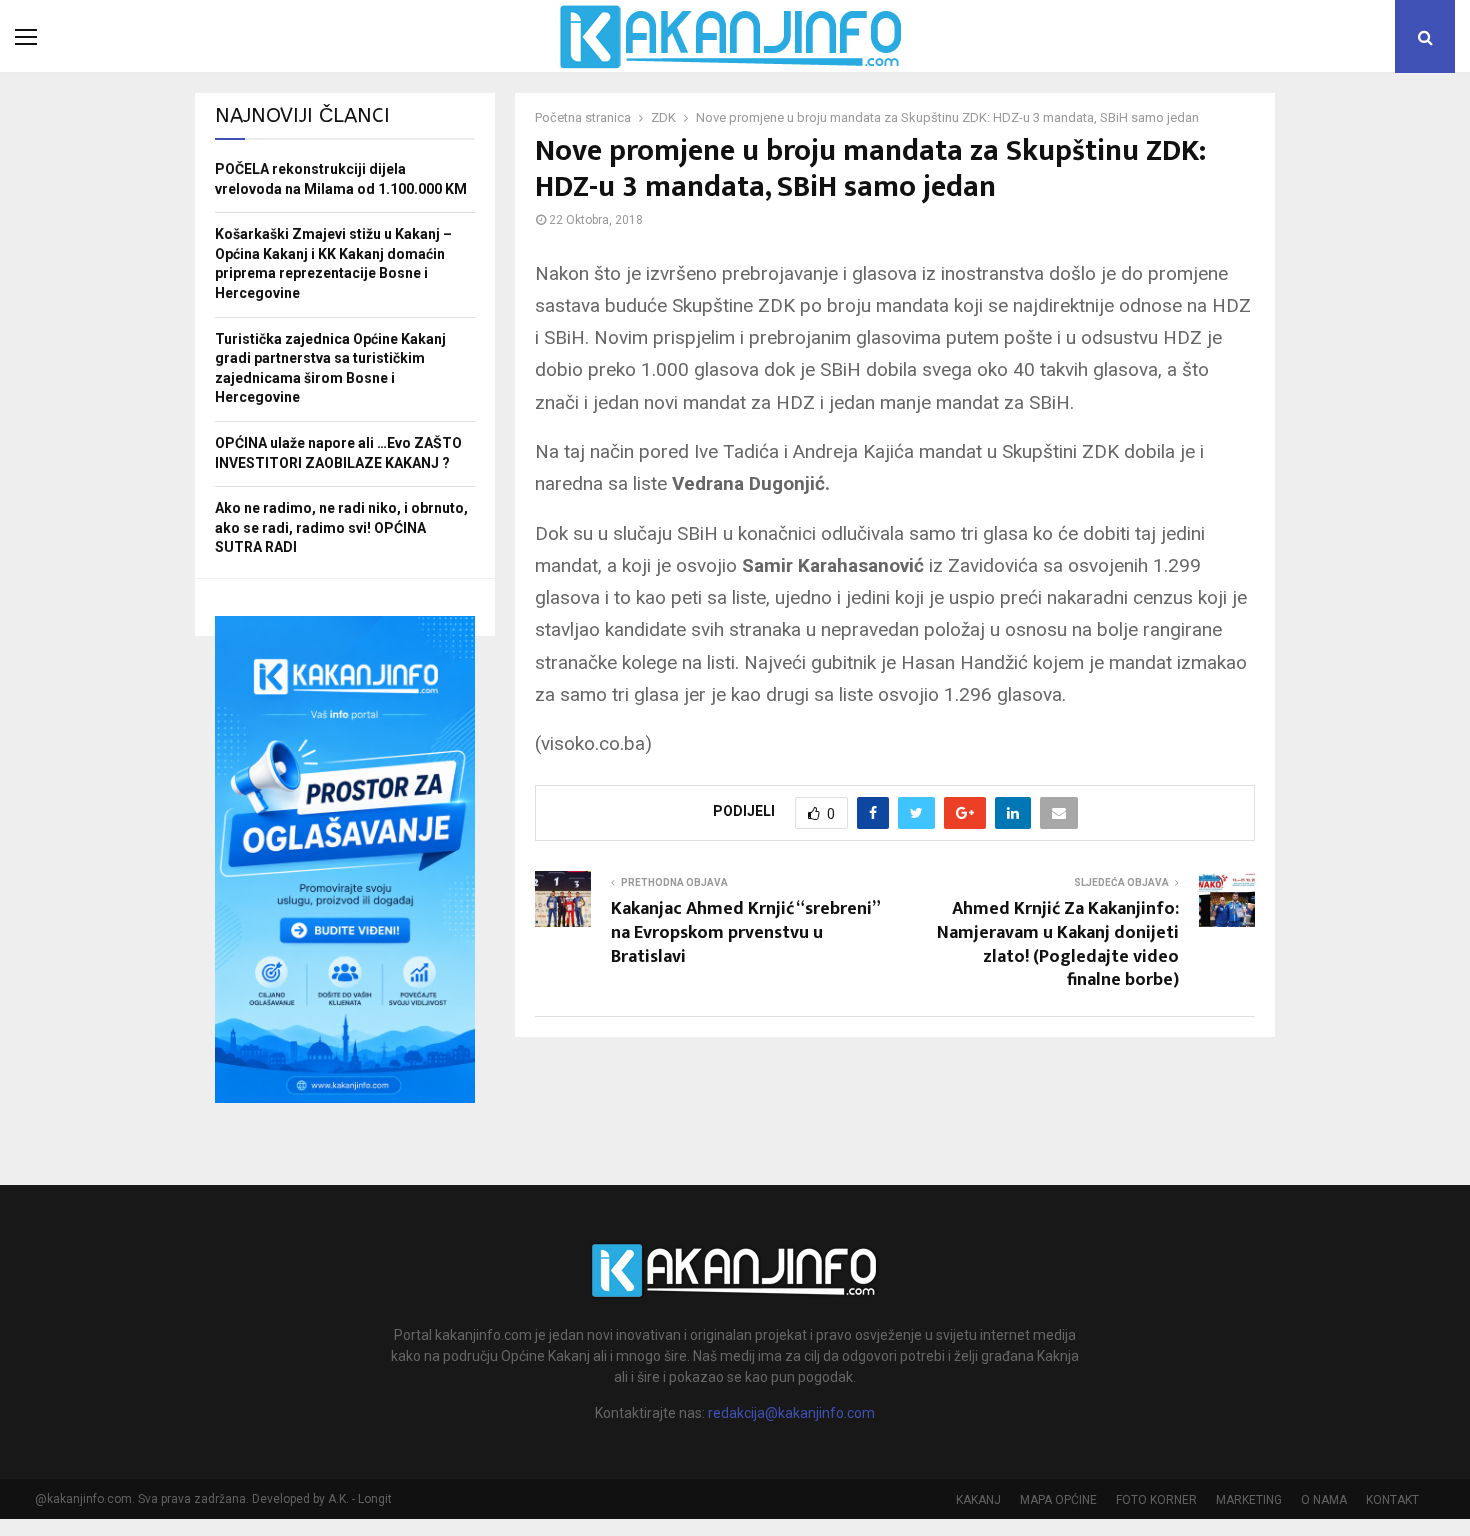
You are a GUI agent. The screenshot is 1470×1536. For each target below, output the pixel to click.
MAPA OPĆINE (1058, 1500)
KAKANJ (978, 1500)
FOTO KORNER (1156, 1500)
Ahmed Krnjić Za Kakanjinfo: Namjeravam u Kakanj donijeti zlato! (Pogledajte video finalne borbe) (1058, 945)
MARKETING (1249, 1500)
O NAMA (1324, 1500)
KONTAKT (1392, 1500)
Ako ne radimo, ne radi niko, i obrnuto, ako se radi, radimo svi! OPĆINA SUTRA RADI (341, 527)
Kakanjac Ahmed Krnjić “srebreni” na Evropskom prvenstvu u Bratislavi (745, 933)
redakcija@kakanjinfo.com (791, 1413)
